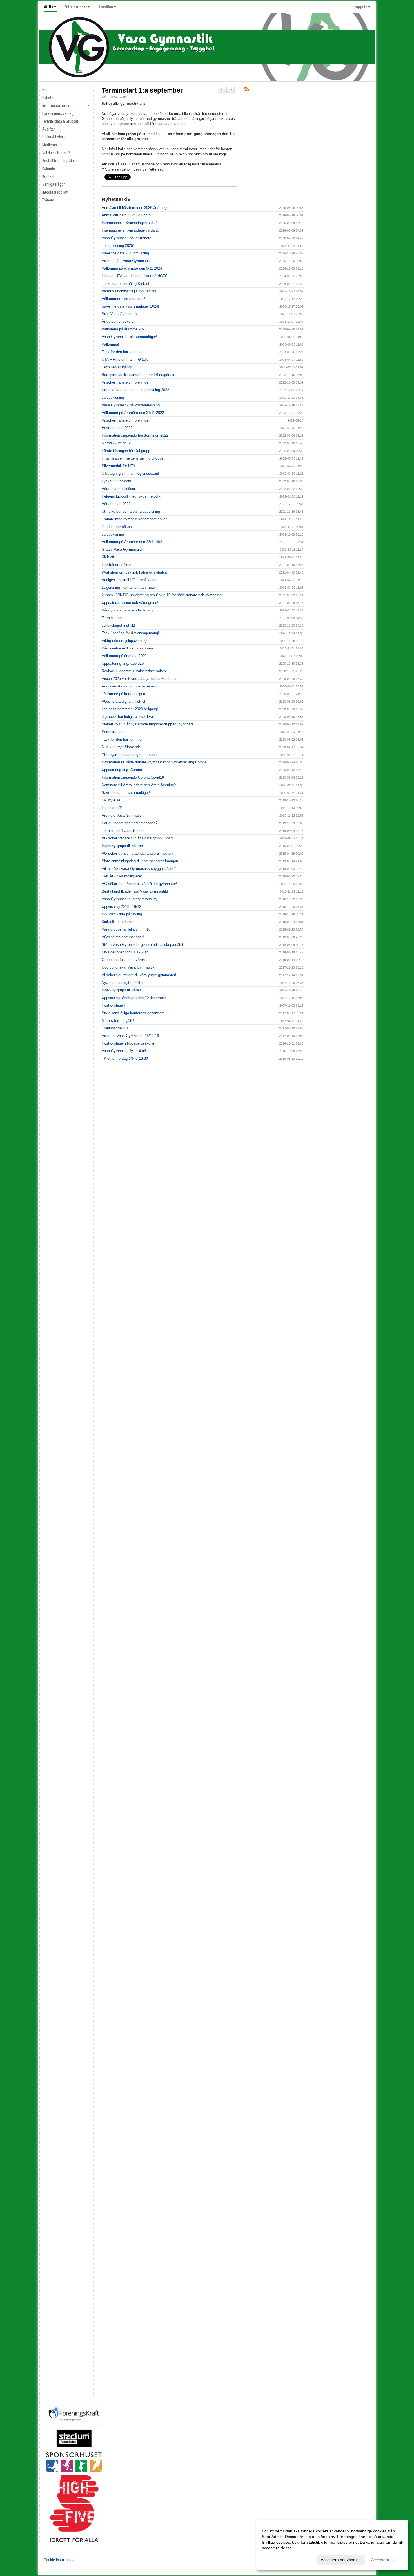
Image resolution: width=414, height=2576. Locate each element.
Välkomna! (110, 344)
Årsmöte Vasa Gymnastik (123, 815)
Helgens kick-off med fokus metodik (131, 496)
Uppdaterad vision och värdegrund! (130, 603)
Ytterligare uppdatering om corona (129, 755)
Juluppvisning (113, 397)
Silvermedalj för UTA (118, 466)
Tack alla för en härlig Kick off (126, 284)
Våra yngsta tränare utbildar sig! (128, 610)
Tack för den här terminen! (123, 352)
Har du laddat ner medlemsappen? (130, 823)
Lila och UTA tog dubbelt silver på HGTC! (135, 276)
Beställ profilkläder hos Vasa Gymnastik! (135, 891)
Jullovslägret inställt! (118, 625)
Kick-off (108, 557)
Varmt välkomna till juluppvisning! (129, 291)
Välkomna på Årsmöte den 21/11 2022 (133, 413)
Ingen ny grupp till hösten (122, 846)
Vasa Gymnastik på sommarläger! (129, 337)
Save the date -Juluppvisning (125, 253)
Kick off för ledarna (117, 922)
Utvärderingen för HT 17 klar (125, 952)
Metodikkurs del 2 (116, 443)
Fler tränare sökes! (117, 565)
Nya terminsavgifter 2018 (122, 983)
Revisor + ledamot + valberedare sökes (134, 671)
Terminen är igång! (117, 367)
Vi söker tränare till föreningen (126, 382)
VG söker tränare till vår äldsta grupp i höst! (137, 838)
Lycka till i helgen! (116, 481)
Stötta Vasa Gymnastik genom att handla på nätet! (143, 945)
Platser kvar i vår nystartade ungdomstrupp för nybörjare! (148, 724)
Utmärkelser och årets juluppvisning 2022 (135, 390)
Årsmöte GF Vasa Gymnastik (126, 261)
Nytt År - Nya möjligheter (122, 876)
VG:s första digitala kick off (124, 701)
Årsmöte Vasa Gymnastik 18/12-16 (130, 1036)
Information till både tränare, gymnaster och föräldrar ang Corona (154, 762)
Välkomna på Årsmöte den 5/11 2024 (132, 268)
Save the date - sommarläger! (126, 793)
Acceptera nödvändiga (341, 2560)
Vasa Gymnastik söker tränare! (127, 238)
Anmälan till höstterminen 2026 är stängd (135, 208)
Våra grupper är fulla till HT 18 (126, 929)
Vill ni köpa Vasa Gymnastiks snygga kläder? (139, 869)
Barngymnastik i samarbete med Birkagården (138, 375)
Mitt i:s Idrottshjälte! (118, 1021)
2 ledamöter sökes (117, 527)
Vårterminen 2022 (116, 504)
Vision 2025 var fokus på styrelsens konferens (140, 679)
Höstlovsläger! (113, 1005)
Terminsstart (112, 618)
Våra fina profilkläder (118, 489)
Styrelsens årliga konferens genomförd (133, 1013)
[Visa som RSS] (247, 90)
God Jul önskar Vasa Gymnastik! (129, 967)
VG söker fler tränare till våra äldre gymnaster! (139, 884)
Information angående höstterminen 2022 (135, 435)
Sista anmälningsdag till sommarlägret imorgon (140, 861)
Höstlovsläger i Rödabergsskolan (128, 1043)
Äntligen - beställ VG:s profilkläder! (130, 580)
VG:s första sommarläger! (123, 937)
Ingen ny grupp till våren (121, 990)
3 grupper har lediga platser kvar (128, 717)
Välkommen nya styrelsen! (123, 299)
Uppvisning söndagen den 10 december (134, 998)
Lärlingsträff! (112, 808)
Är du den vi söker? (118, 322)
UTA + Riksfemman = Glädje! (126, 359)
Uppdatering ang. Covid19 (123, 663)
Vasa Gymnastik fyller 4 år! (124, 1051)
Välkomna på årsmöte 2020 (124, 656)
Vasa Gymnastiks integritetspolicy (130, 899)
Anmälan (106, 7)
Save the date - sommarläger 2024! (130, 306)
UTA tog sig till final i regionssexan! (130, 473)
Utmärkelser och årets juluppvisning (131, 511)
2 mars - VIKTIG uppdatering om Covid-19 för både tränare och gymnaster (162, 595)
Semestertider (113, 732)
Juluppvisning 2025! (118, 246)
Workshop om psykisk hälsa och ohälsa (134, 572)
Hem (52, 7)
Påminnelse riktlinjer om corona (127, 648)
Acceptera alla (384, 2560)
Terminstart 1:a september (142, 90)
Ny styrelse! (112, 800)
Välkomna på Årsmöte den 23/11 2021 (133, 542)
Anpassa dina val (277, 2559)
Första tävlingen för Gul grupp (126, 451)
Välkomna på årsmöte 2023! (125, 329)
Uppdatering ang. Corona (122, 770)
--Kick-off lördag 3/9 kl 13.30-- (126, 1059)
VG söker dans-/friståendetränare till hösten (137, 853)
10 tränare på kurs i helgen (123, 694)
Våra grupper (76, 7)
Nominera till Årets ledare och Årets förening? (139, 785)
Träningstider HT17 (117, 1028)
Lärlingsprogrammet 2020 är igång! (130, 709)
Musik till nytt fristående (121, 747)
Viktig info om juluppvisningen (126, 641)
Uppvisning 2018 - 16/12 (121, 907)
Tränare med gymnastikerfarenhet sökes (135, 519)
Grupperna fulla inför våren (123, 960)
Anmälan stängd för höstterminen (129, 686)
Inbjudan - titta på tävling (122, 914)
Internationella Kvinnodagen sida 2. (130, 230)
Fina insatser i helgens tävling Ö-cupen (133, 458)
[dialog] (332, 2545)
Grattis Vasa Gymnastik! (122, 549)
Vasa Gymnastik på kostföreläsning (131, 405)
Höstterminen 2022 (117, 428)
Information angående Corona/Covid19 (133, 777)
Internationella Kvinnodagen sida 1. (130, 223)
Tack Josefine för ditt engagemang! (130, 633)
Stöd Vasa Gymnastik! (120, 314)
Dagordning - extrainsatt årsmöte (128, 587)
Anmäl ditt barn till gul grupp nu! (128, 215)
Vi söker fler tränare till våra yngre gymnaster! (139, 975)
